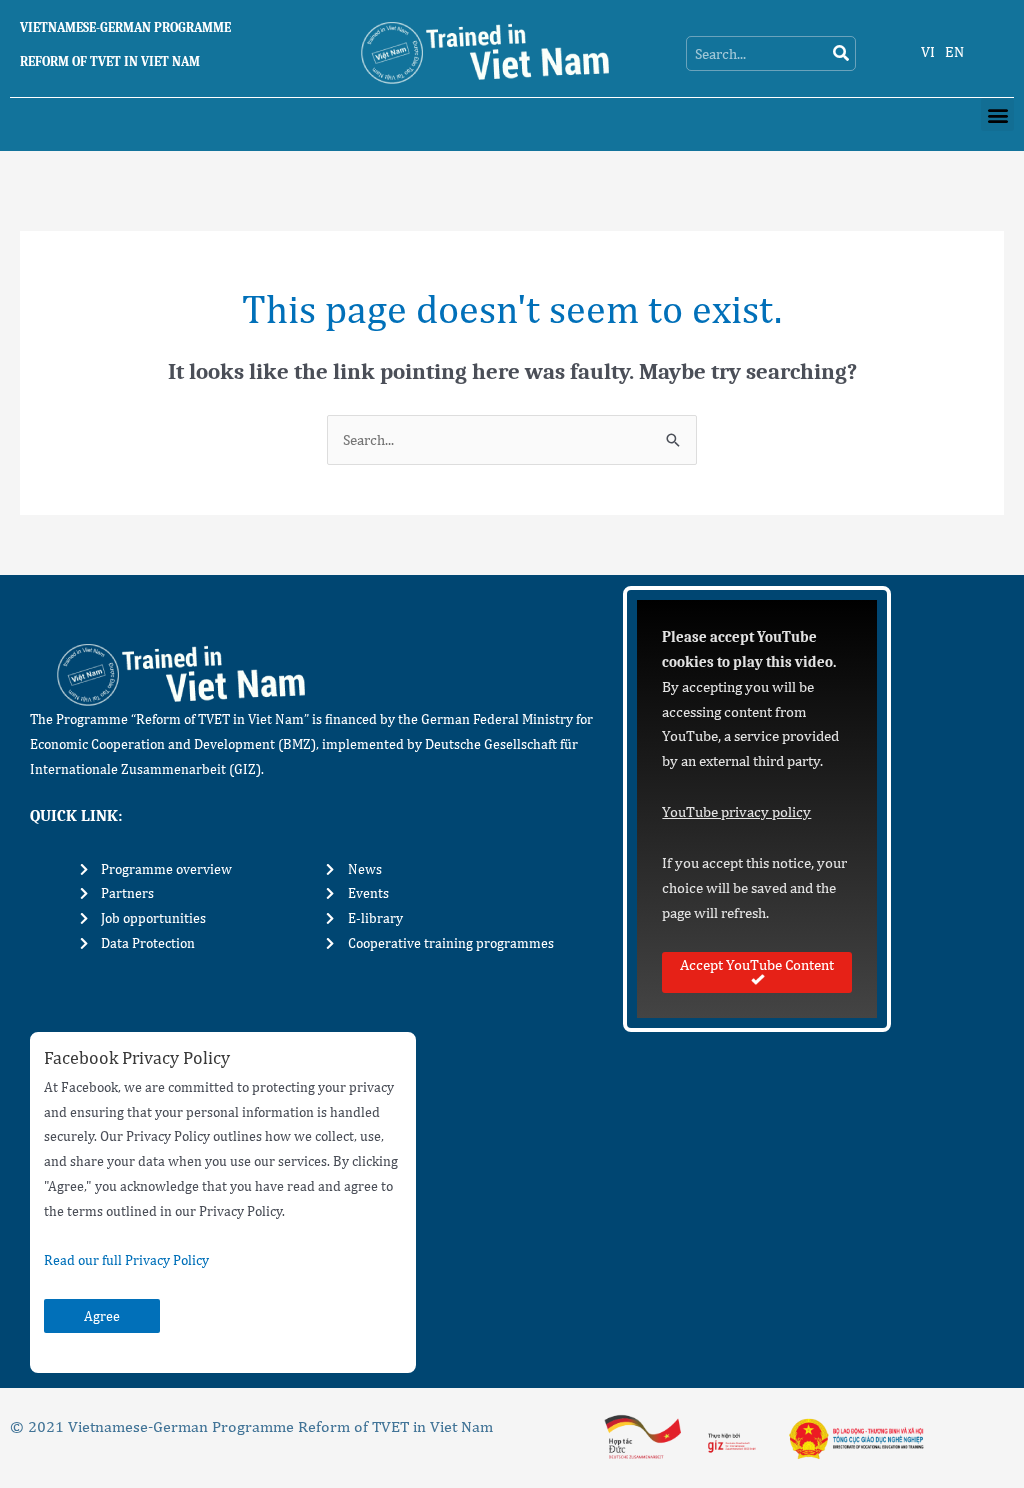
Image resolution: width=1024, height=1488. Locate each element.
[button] (997, 114)
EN (954, 51)
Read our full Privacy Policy (126, 1260)
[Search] (840, 53)
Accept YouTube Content (757, 964)
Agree (102, 1316)
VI (928, 51)
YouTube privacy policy (736, 811)
